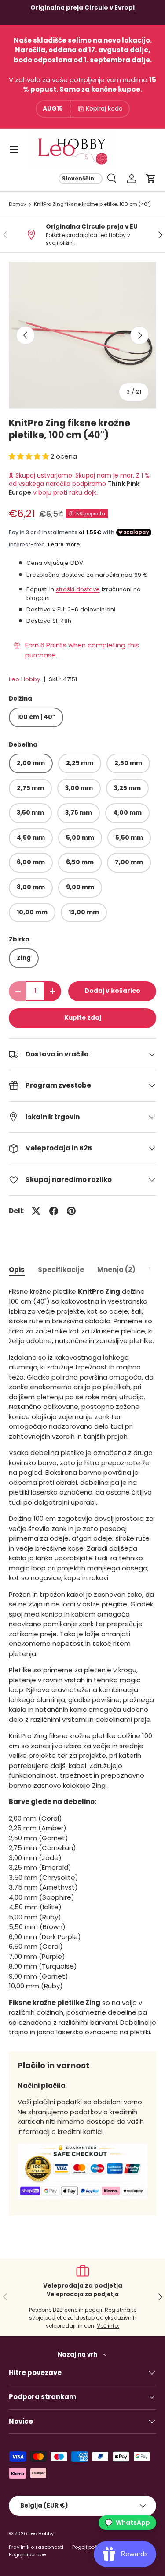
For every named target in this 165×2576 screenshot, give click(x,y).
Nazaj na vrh (78, 2355)
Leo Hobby (24, 679)
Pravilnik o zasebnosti (36, 2547)
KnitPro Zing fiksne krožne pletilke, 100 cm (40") (92, 204)
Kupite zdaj (83, 1018)
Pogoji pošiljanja (93, 2547)
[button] (151, 179)
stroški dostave (78, 589)
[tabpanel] (82, 1662)
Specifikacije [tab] (61, 1270)
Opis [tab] (17, 1270)
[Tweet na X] (36, 1211)
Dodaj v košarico (112, 991)
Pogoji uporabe (27, 2554)
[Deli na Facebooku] (54, 1211)
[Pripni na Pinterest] (71, 1211)
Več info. (108, 2326)
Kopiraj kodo (104, 108)
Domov (17, 204)
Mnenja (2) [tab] (116, 1270)
